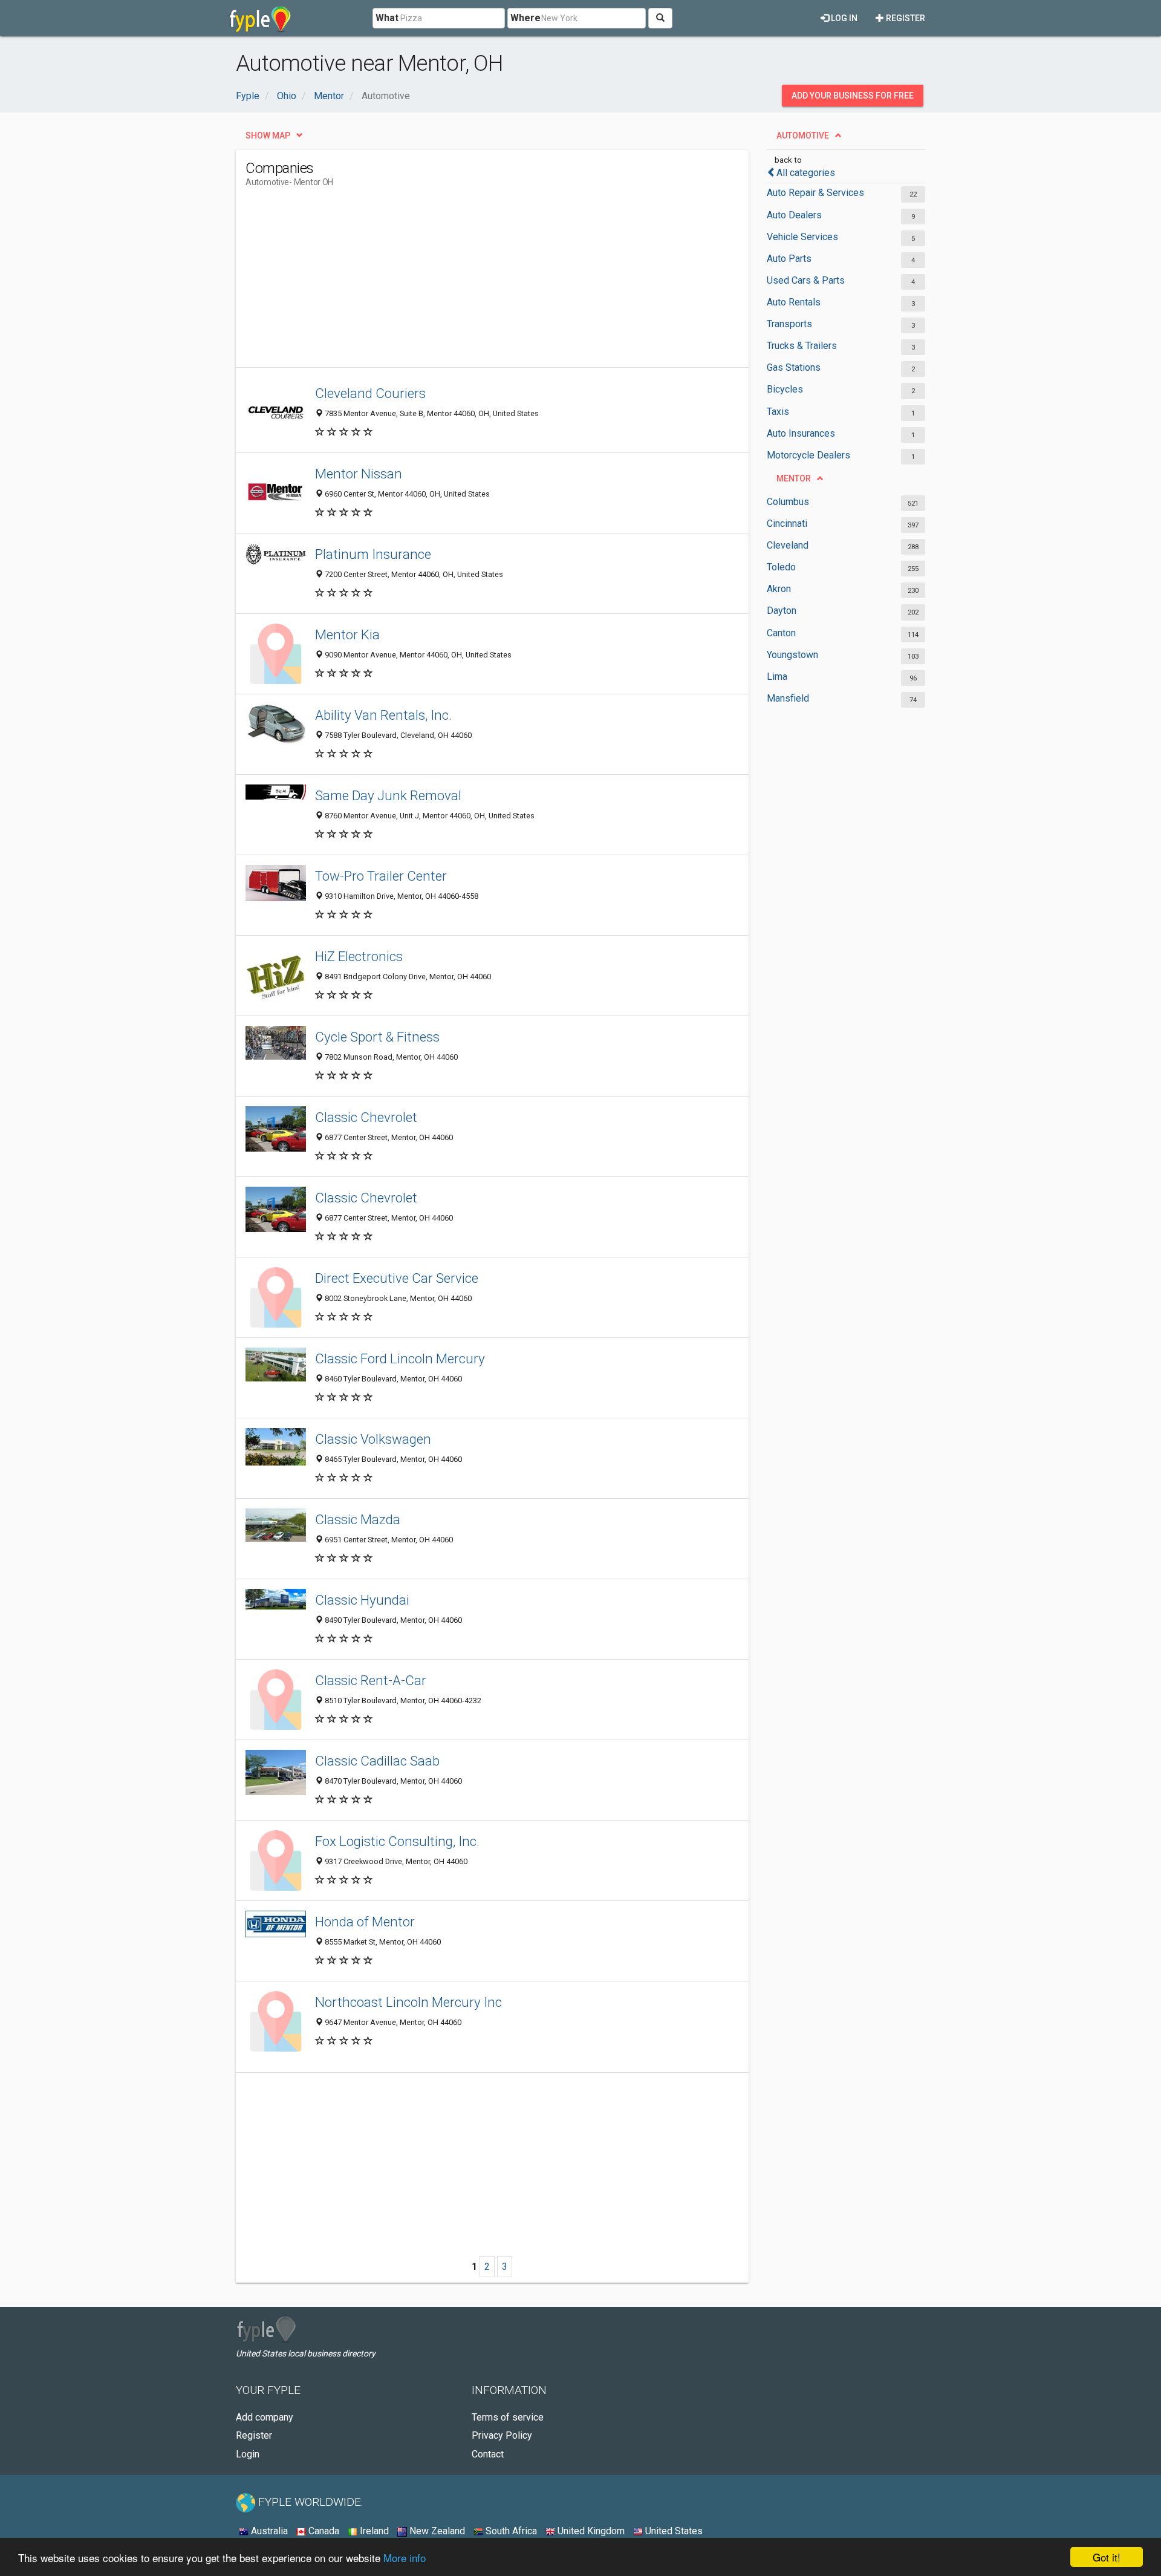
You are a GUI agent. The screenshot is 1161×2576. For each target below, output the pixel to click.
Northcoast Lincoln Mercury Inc (408, 2002)
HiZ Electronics (359, 956)
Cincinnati (787, 523)
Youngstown (792, 655)
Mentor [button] (794, 478)
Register (905, 18)
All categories (806, 173)
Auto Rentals (794, 302)
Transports (789, 324)
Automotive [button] (803, 135)
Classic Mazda (358, 1519)
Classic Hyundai (362, 1600)
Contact (488, 2454)
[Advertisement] (466, 282)
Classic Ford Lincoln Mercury (400, 1358)
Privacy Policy (502, 2435)
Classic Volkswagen (373, 1439)
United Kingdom (590, 2531)
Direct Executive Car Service (397, 1278)
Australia (268, 2531)
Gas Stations (794, 367)
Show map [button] (268, 135)
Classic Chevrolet (366, 1117)
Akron (779, 589)
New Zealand (436, 2531)
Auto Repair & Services (815, 193)
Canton (781, 633)
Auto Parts (789, 259)
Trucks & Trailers (802, 346)
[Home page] (260, 18)
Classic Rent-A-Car (371, 1680)
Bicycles (785, 389)
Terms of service (508, 2417)
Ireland (373, 2531)
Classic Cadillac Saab (377, 1761)
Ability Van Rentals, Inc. (383, 715)
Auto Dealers (794, 215)
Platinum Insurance (373, 554)
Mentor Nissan (359, 474)
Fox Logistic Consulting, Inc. (397, 1841)
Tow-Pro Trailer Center (381, 876)
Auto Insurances (801, 433)
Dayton (782, 611)
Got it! (1107, 2557)
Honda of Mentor (365, 1922)
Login (248, 2454)
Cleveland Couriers (370, 393)
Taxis (778, 412)
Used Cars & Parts (806, 280)
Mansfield (788, 698)
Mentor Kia (347, 634)
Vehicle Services (802, 237)
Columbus (788, 502)
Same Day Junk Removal (388, 795)
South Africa (510, 2531)
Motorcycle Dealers (808, 455)
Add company (265, 2417)
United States (673, 2531)
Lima (777, 677)
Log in (843, 18)
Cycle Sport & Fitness (377, 1037)
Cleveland (788, 545)
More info (405, 2558)
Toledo (781, 567)
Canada (323, 2531)
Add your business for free (853, 96)
